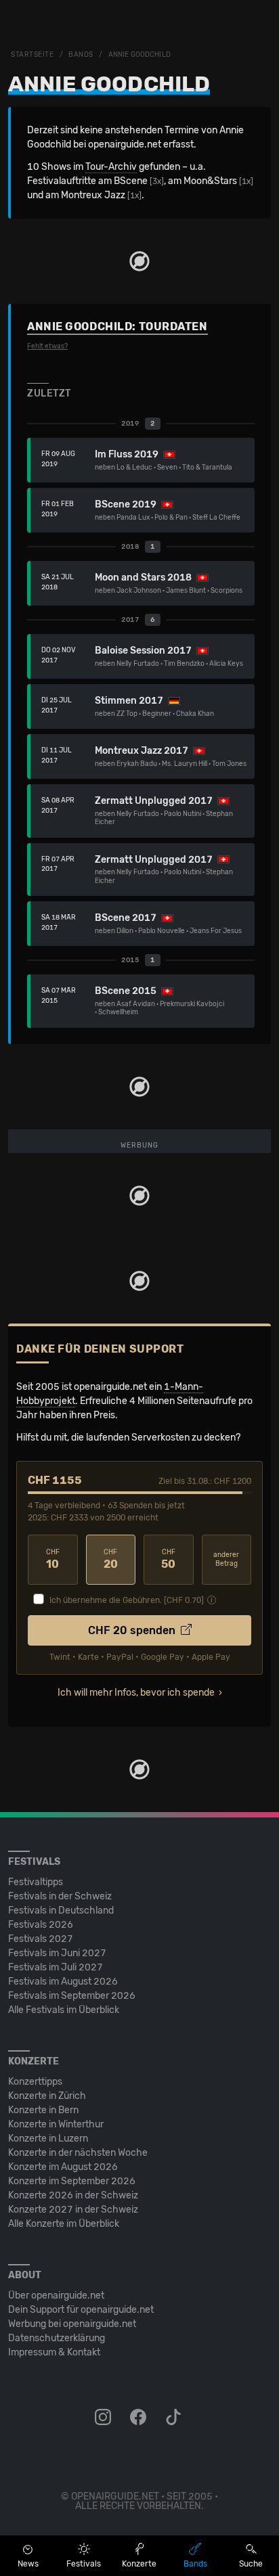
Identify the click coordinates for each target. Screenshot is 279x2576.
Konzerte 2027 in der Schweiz (73, 2210)
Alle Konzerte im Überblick (64, 2224)
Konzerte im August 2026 (63, 2167)
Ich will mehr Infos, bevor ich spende (136, 1693)
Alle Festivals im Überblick (64, 2010)
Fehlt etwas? (47, 346)
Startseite (33, 55)
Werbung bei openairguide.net (72, 2324)
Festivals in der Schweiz (60, 1896)
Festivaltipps (36, 1882)
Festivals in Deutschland (61, 1911)
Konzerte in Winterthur (56, 2124)
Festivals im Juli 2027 (56, 1967)
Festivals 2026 (41, 1925)
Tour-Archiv (111, 167)
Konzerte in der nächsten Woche (78, 2153)
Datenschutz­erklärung (57, 2338)
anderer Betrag (226, 1559)
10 (53, 1559)
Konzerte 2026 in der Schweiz (73, 2195)
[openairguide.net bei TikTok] (175, 2418)
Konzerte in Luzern (48, 2139)
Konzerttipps (35, 2082)
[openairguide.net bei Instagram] (104, 2418)
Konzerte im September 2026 (72, 2181)
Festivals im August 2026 (63, 1982)
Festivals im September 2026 (72, 1996)
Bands (81, 55)
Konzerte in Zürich (47, 2096)
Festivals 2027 (41, 1939)
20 (111, 1559)
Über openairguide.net (56, 2296)
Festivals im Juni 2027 (57, 1953)
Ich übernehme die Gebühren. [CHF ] (127, 1600)
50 (168, 1559)
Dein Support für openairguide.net (81, 2310)
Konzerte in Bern (43, 2110)
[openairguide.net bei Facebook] (139, 2418)
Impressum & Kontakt (54, 2352)
